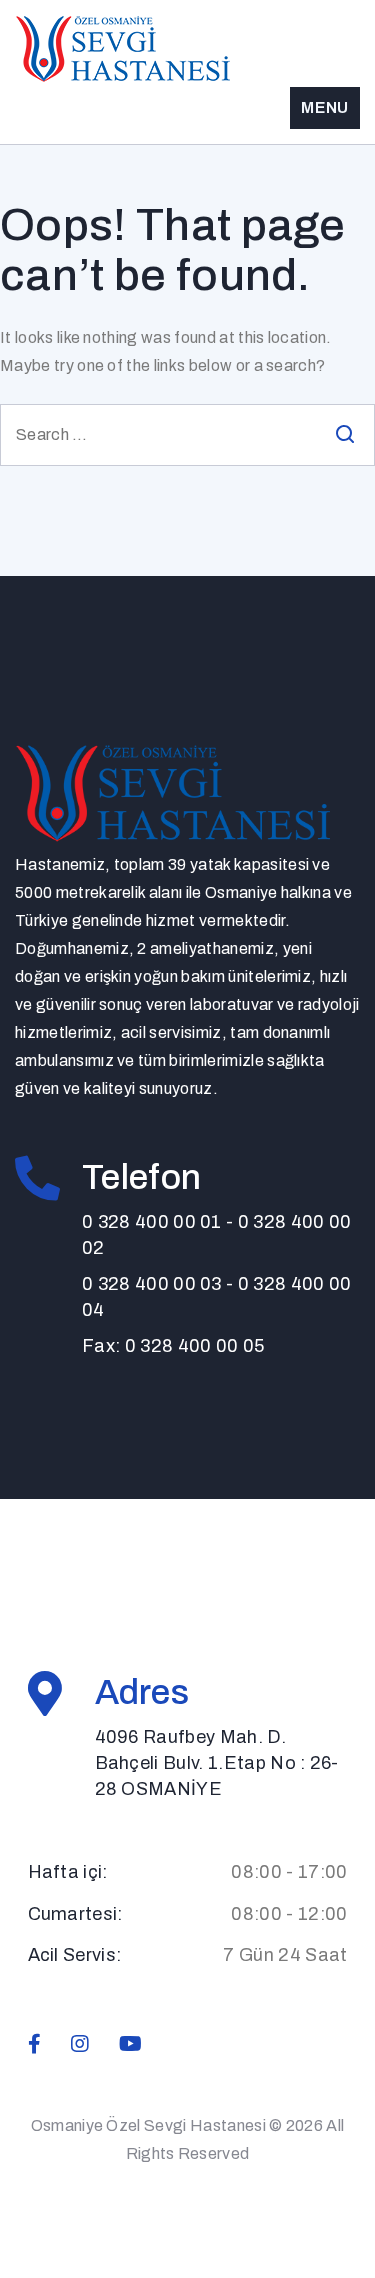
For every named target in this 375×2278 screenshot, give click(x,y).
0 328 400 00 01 (152, 1222)
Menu (325, 107)
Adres (142, 1692)
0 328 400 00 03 (152, 1284)
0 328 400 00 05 (195, 1346)
